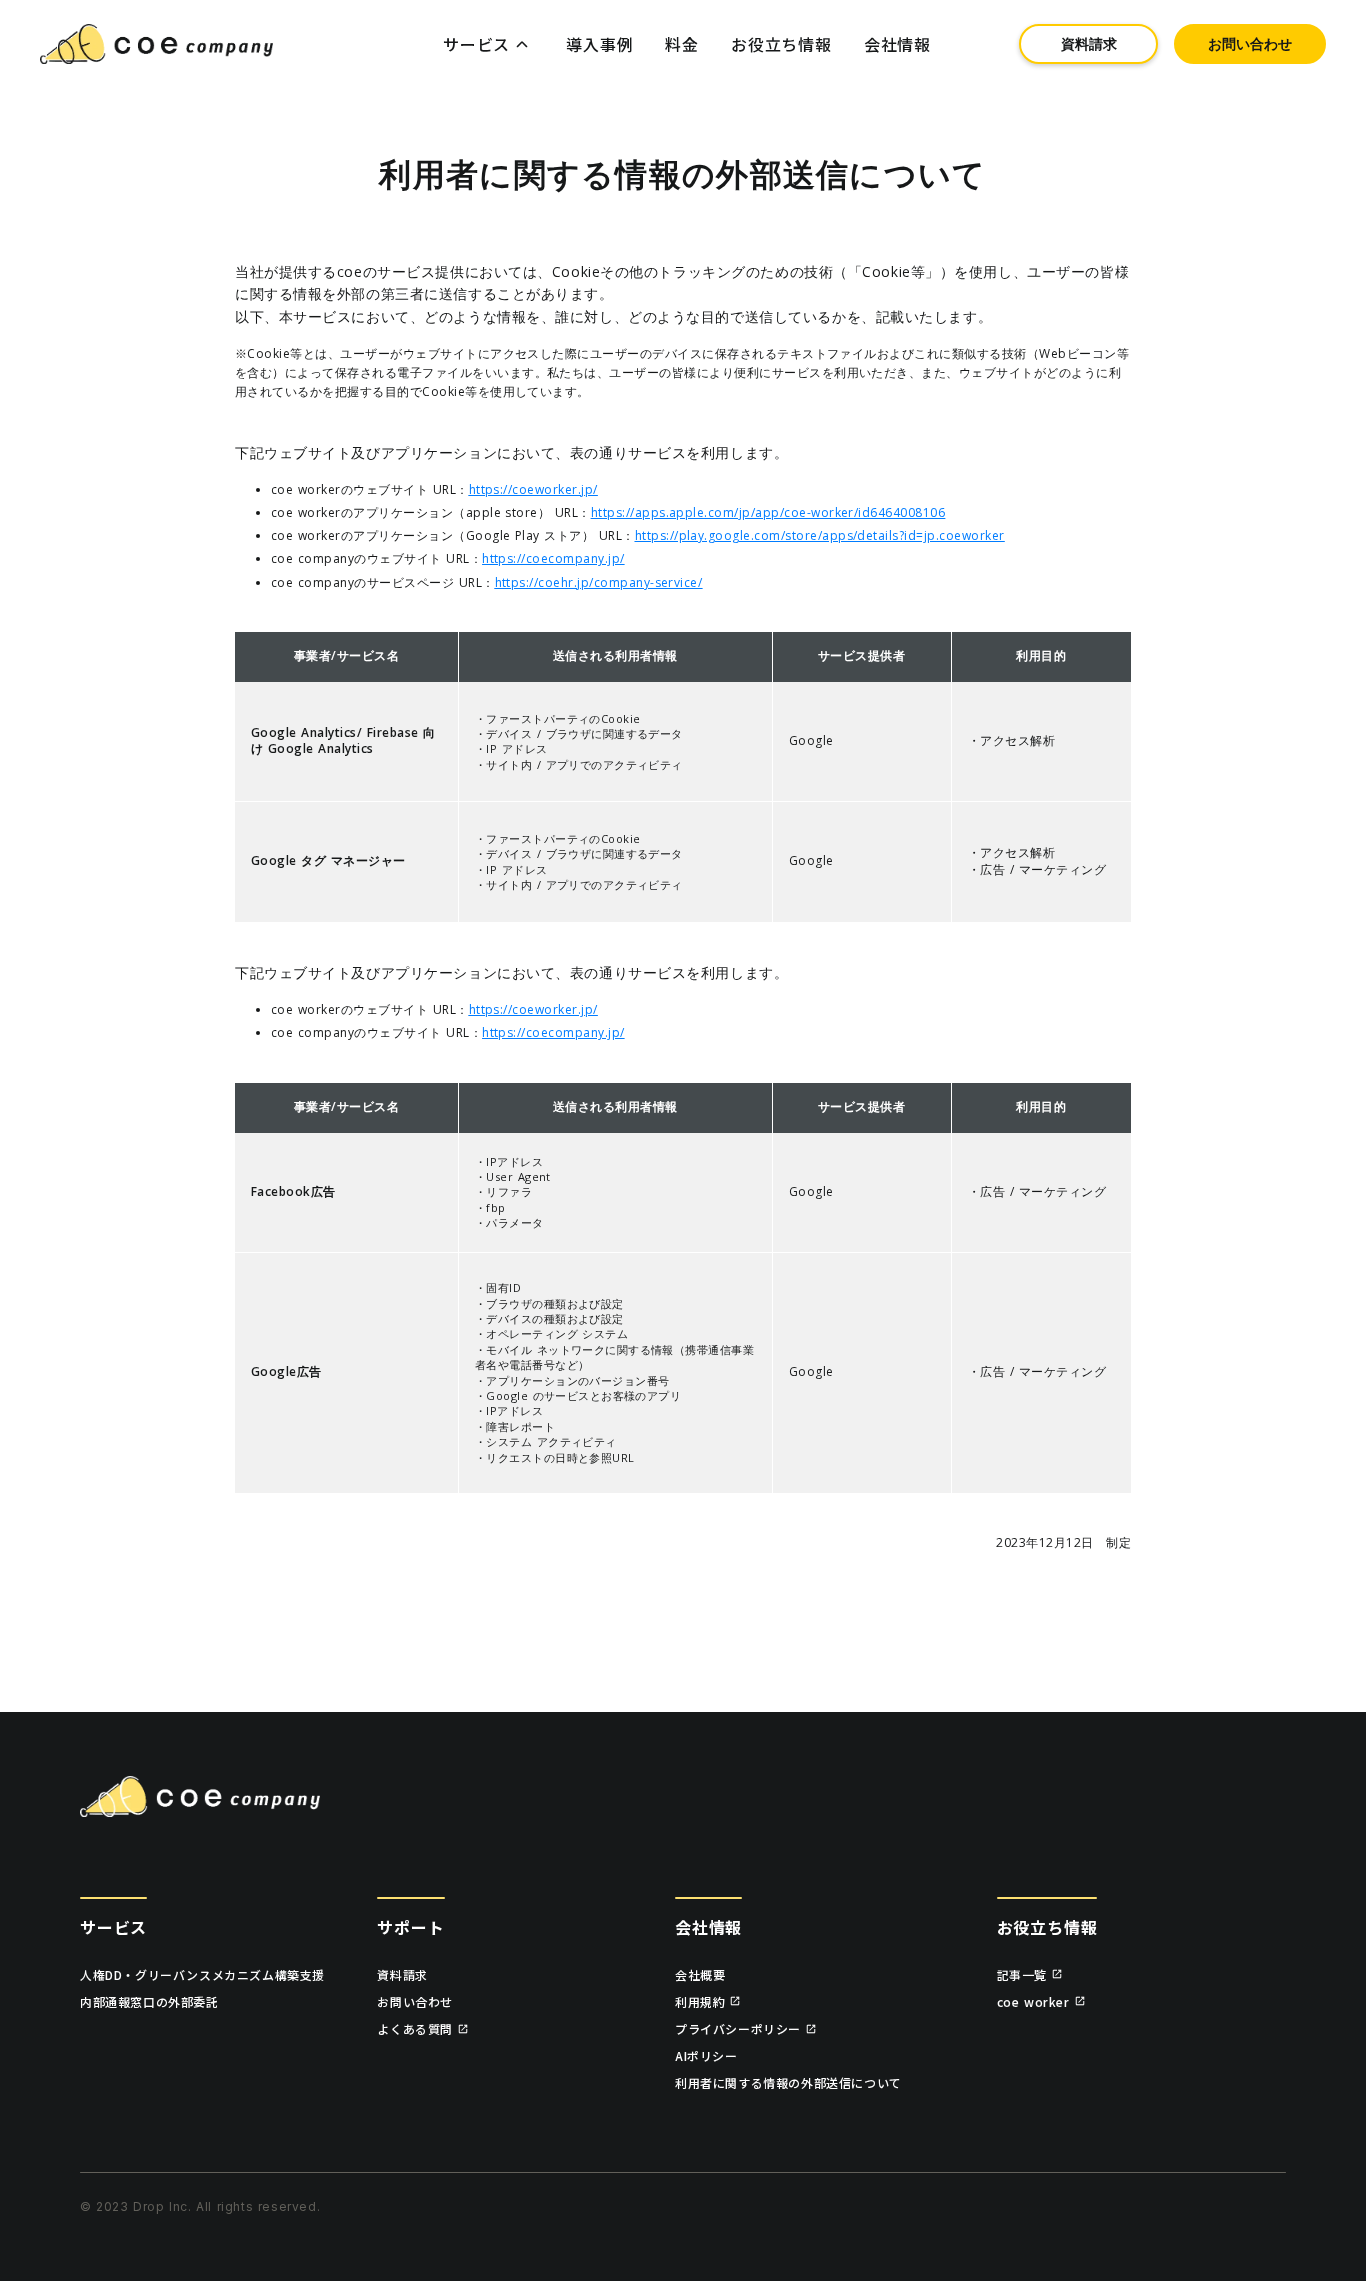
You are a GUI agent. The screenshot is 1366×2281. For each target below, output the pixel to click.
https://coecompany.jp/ (553, 558)
